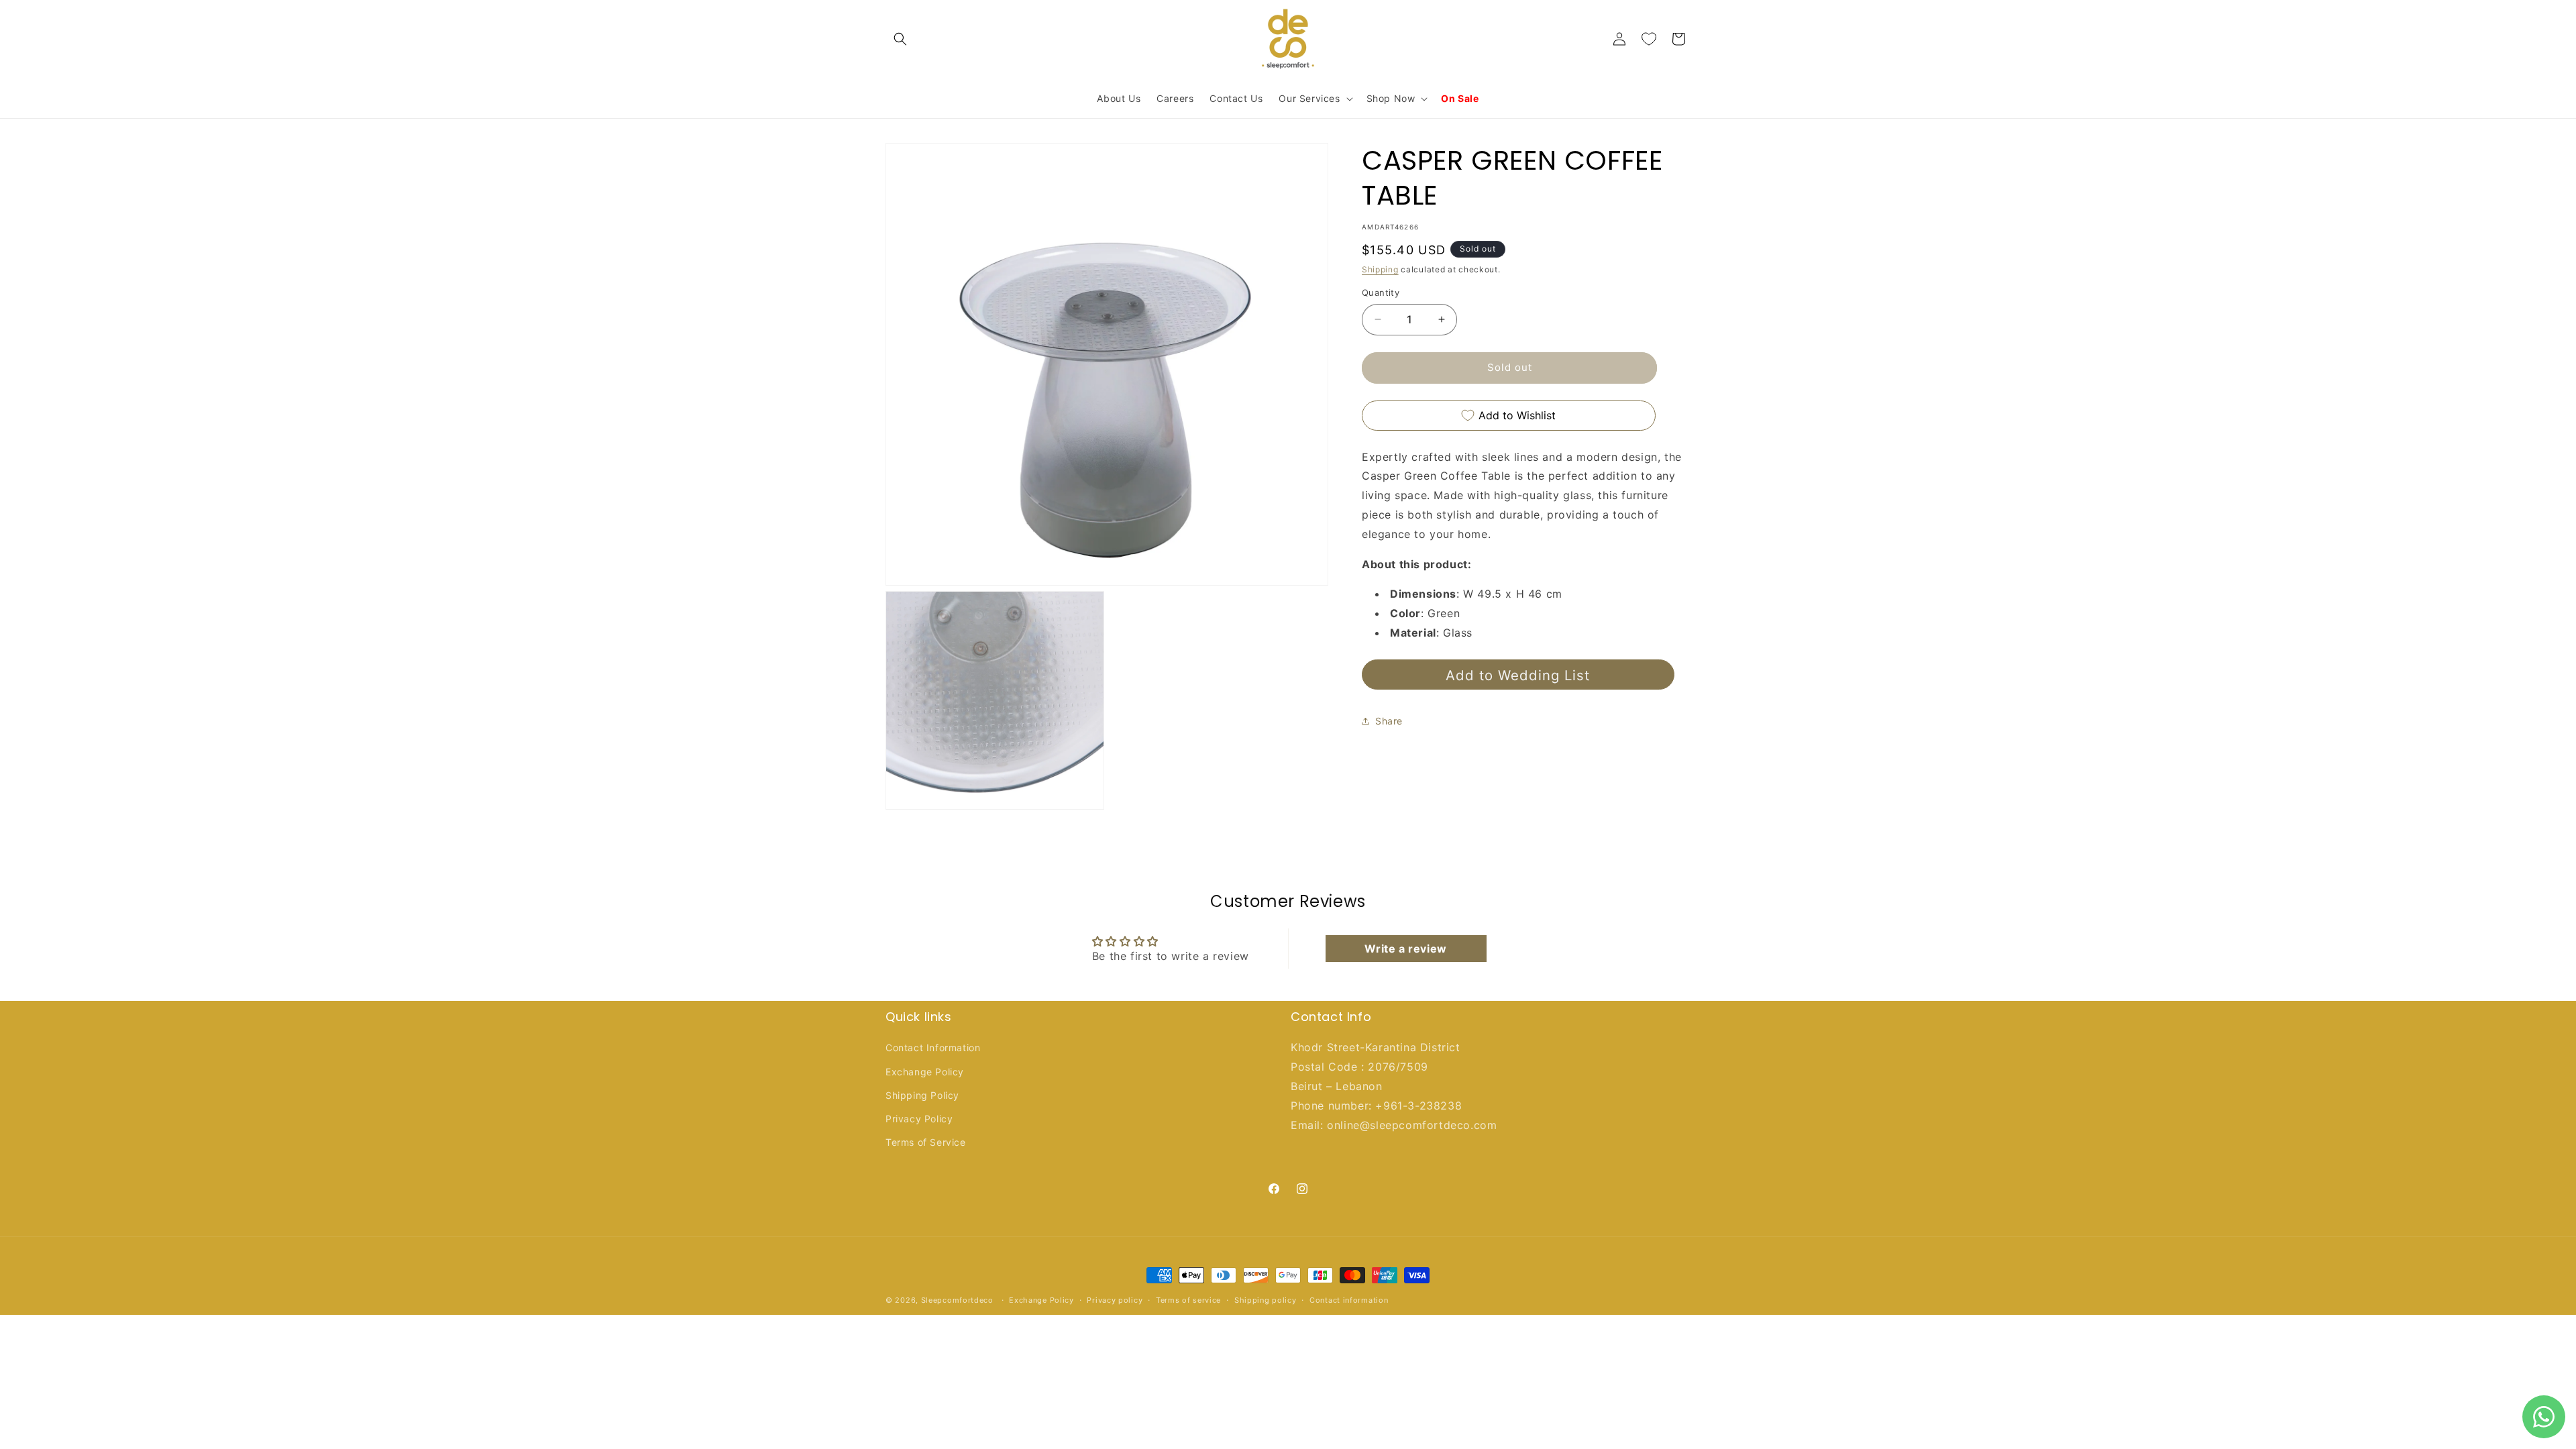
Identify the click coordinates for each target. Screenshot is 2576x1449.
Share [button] (1389, 721)
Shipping (1380, 269)
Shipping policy (1266, 1299)
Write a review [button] (1405, 949)
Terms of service (1188, 1299)
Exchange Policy (925, 1072)
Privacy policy (1115, 1299)
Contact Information (933, 1048)
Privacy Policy (919, 1119)
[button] (900, 39)
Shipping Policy (922, 1095)
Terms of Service (926, 1142)
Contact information (1349, 1299)
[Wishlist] (1649, 39)
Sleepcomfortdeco (957, 1300)
